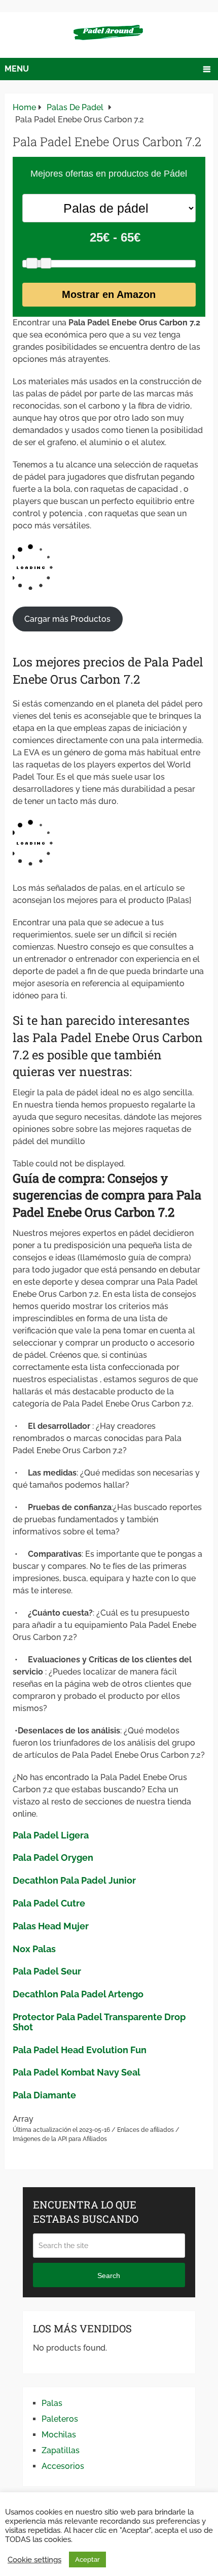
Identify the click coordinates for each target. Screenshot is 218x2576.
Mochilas (59, 2435)
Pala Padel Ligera (51, 1835)
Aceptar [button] (87, 2560)
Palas (52, 2403)
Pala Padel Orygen (53, 1858)
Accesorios (63, 2466)
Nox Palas (34, 1949)
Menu (17, 69)
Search (109, 2276)
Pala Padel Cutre (49, 1903)
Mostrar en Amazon (109, 294)
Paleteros (60, 2419)
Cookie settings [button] (34, 2560)
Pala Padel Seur (47, 1971)
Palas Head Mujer (51, 1926)
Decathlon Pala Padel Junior (74, 1880)
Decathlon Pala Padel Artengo (78, 1994)
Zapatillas (61, 2450)
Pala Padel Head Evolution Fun (80, 2050)
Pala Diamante (44, 2095)
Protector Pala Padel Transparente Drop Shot (99, 2022)
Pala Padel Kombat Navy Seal (77, 2072)
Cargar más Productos (67, 619)
